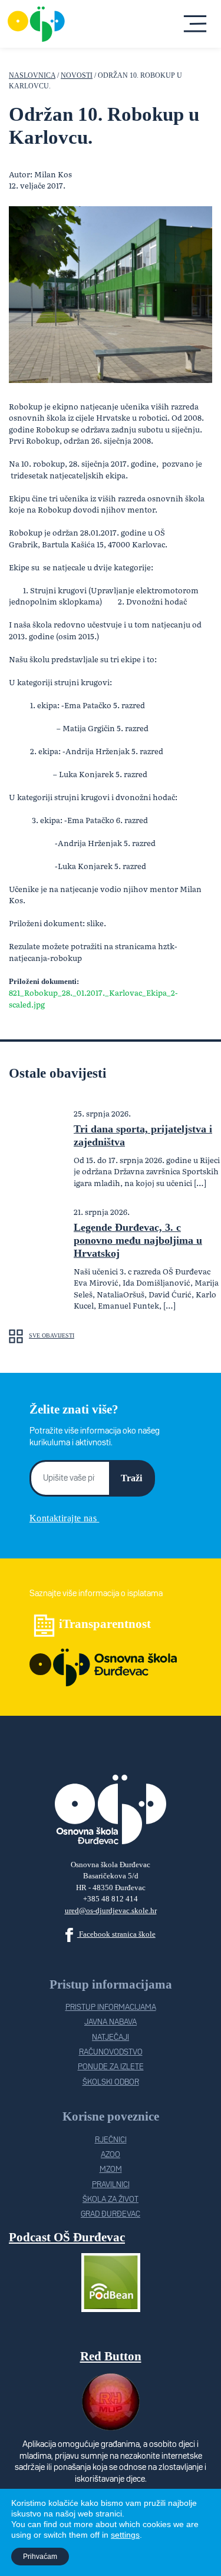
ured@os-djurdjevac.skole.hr (111, 1910)
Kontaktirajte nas (64, 1518)
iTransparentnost (105, 1624)
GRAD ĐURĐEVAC (111, 2215)
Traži (131, 1478)
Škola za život (111, 2200)
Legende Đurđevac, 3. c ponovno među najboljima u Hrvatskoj (138, 1240)
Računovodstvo (111, 2052)
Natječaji (111, 2038)
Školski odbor (111, 2083)
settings (125, 2535)
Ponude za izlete (111, 2067)
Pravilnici (111, 2185)
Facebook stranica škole (116, 1934)
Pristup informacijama (111, 2008)
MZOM (111, 2170)
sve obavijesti (52, 1335)
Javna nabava (111, 2022)
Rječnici (111, 2140)
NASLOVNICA (32, 76)
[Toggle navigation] (196, 24)
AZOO (111, 2155)
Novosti (77, 76)
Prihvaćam (40, 2557)
